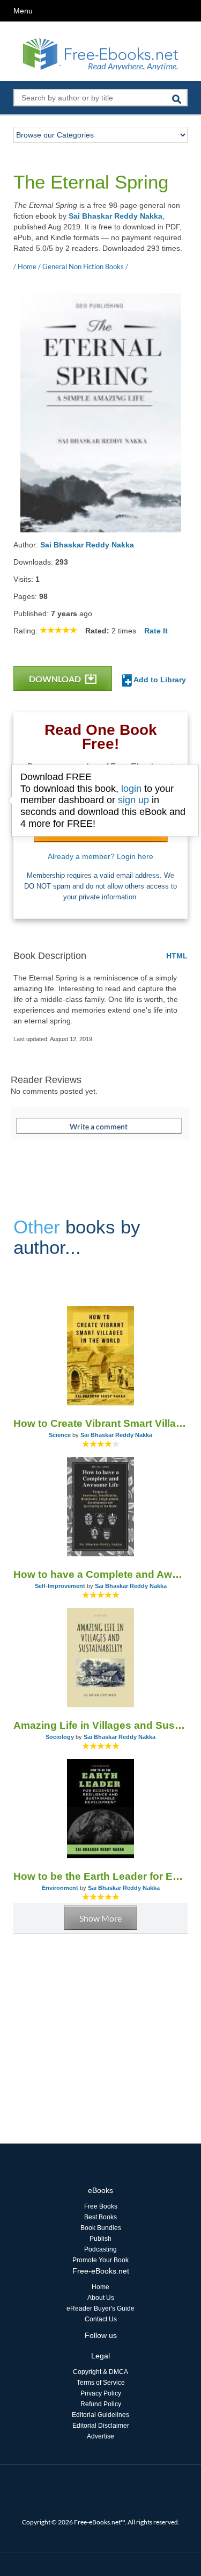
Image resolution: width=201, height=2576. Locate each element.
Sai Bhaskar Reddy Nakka (116, 216)
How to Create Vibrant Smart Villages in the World (100, 1423)
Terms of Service (101, 2383)
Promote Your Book (100, 2260)
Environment (60, 1888)
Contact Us (101, 2319)
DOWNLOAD (56, 679)
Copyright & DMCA (100, 2372)
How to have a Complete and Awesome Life (100, 1574)
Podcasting (100, 2249)
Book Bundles (101, 2228)
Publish (100, 2239)
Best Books (100, 2217)
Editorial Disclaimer (101, 2426)
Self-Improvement (60, 1586)
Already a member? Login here (100, 856)
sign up (133, 800)
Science (60, 1435)
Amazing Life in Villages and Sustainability (100, 1725)
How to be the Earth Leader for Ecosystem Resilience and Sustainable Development (100, 1876)
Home (100, 2287)
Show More (100, 1918)
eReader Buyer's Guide (100, 2308)
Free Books (101, 2206)
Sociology (60, 1737)
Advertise (100, 2436)
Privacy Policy (101, 2393)
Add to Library (159, 680)
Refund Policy (101, 2404)
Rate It (156, 631)
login (131, 789)
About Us (101, 2298)
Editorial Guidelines (100, 2415)
